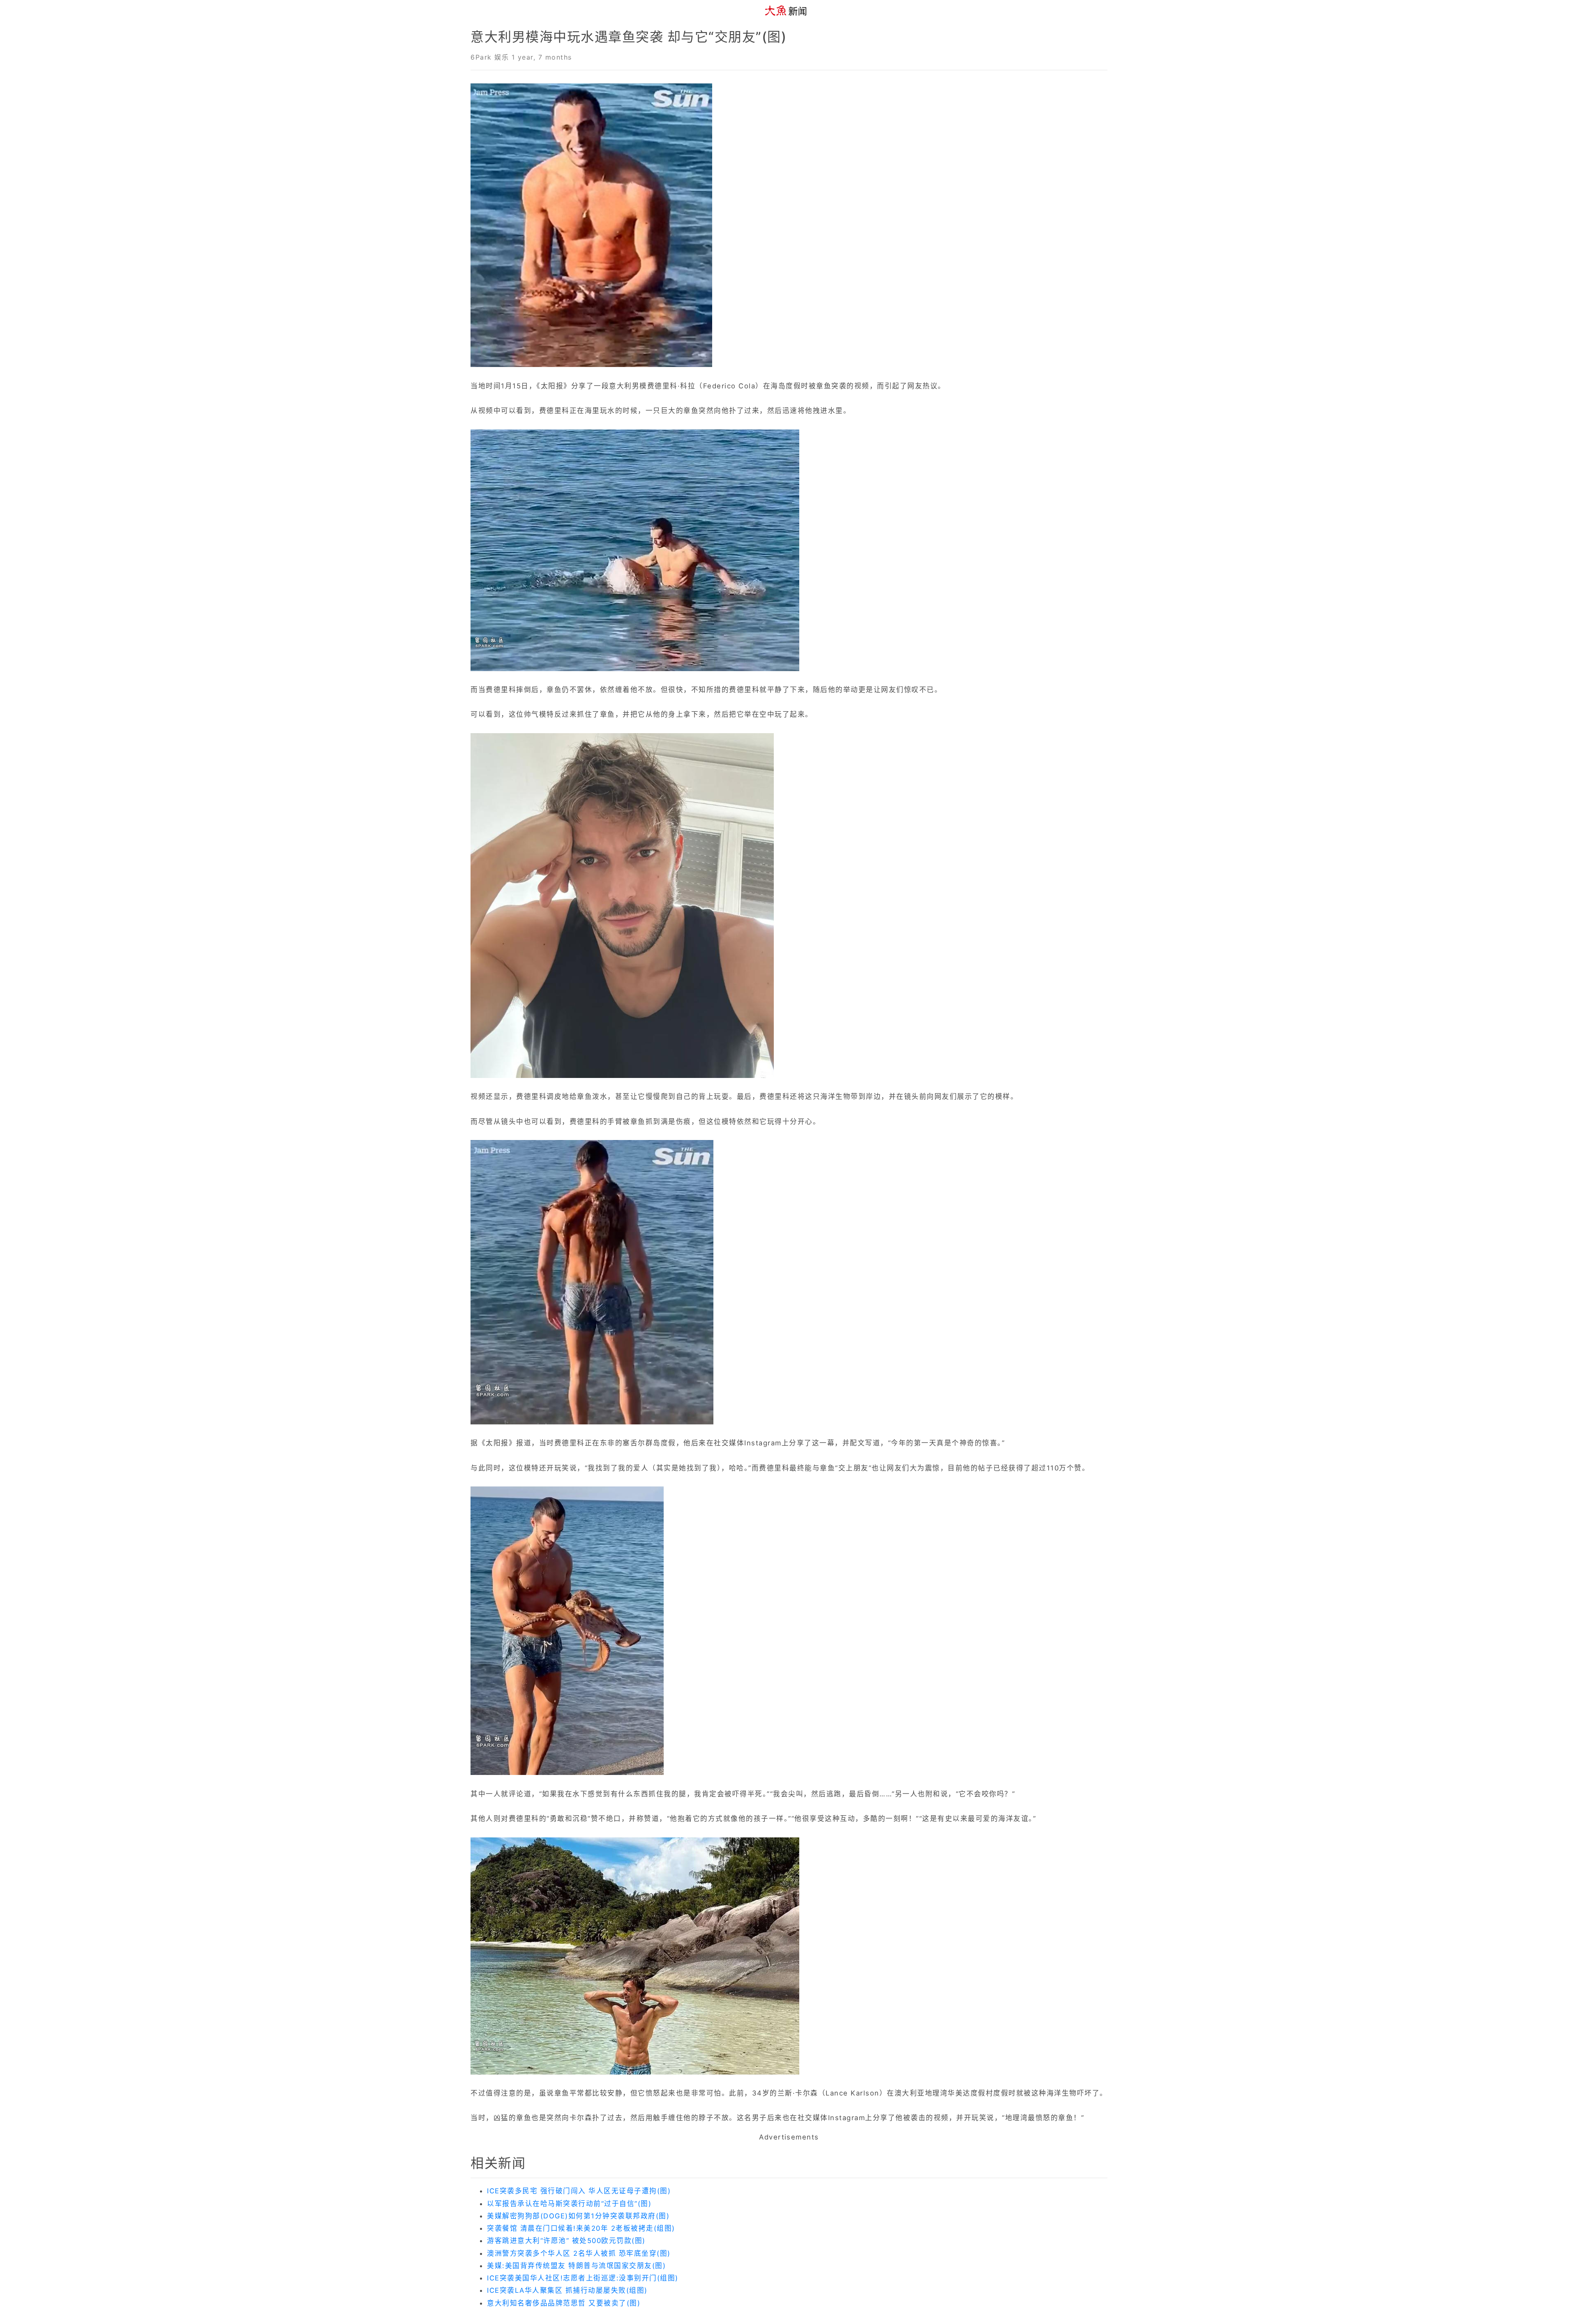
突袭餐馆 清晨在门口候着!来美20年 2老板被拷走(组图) (581, 2228)
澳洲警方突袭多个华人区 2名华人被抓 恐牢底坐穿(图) (579, 2253)
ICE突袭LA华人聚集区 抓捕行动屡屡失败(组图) (567, 2290)
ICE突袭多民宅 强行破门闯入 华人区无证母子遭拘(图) (579, 2191)
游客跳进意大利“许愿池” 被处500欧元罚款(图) (566, 2241)
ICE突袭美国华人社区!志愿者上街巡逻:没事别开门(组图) (583, 2278)
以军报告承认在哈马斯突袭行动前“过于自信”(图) (569, 2204)
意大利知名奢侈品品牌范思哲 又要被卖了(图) (564, 2303)
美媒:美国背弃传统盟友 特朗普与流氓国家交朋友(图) (576, 2266)
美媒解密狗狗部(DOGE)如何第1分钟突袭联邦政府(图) (578, 2216)
